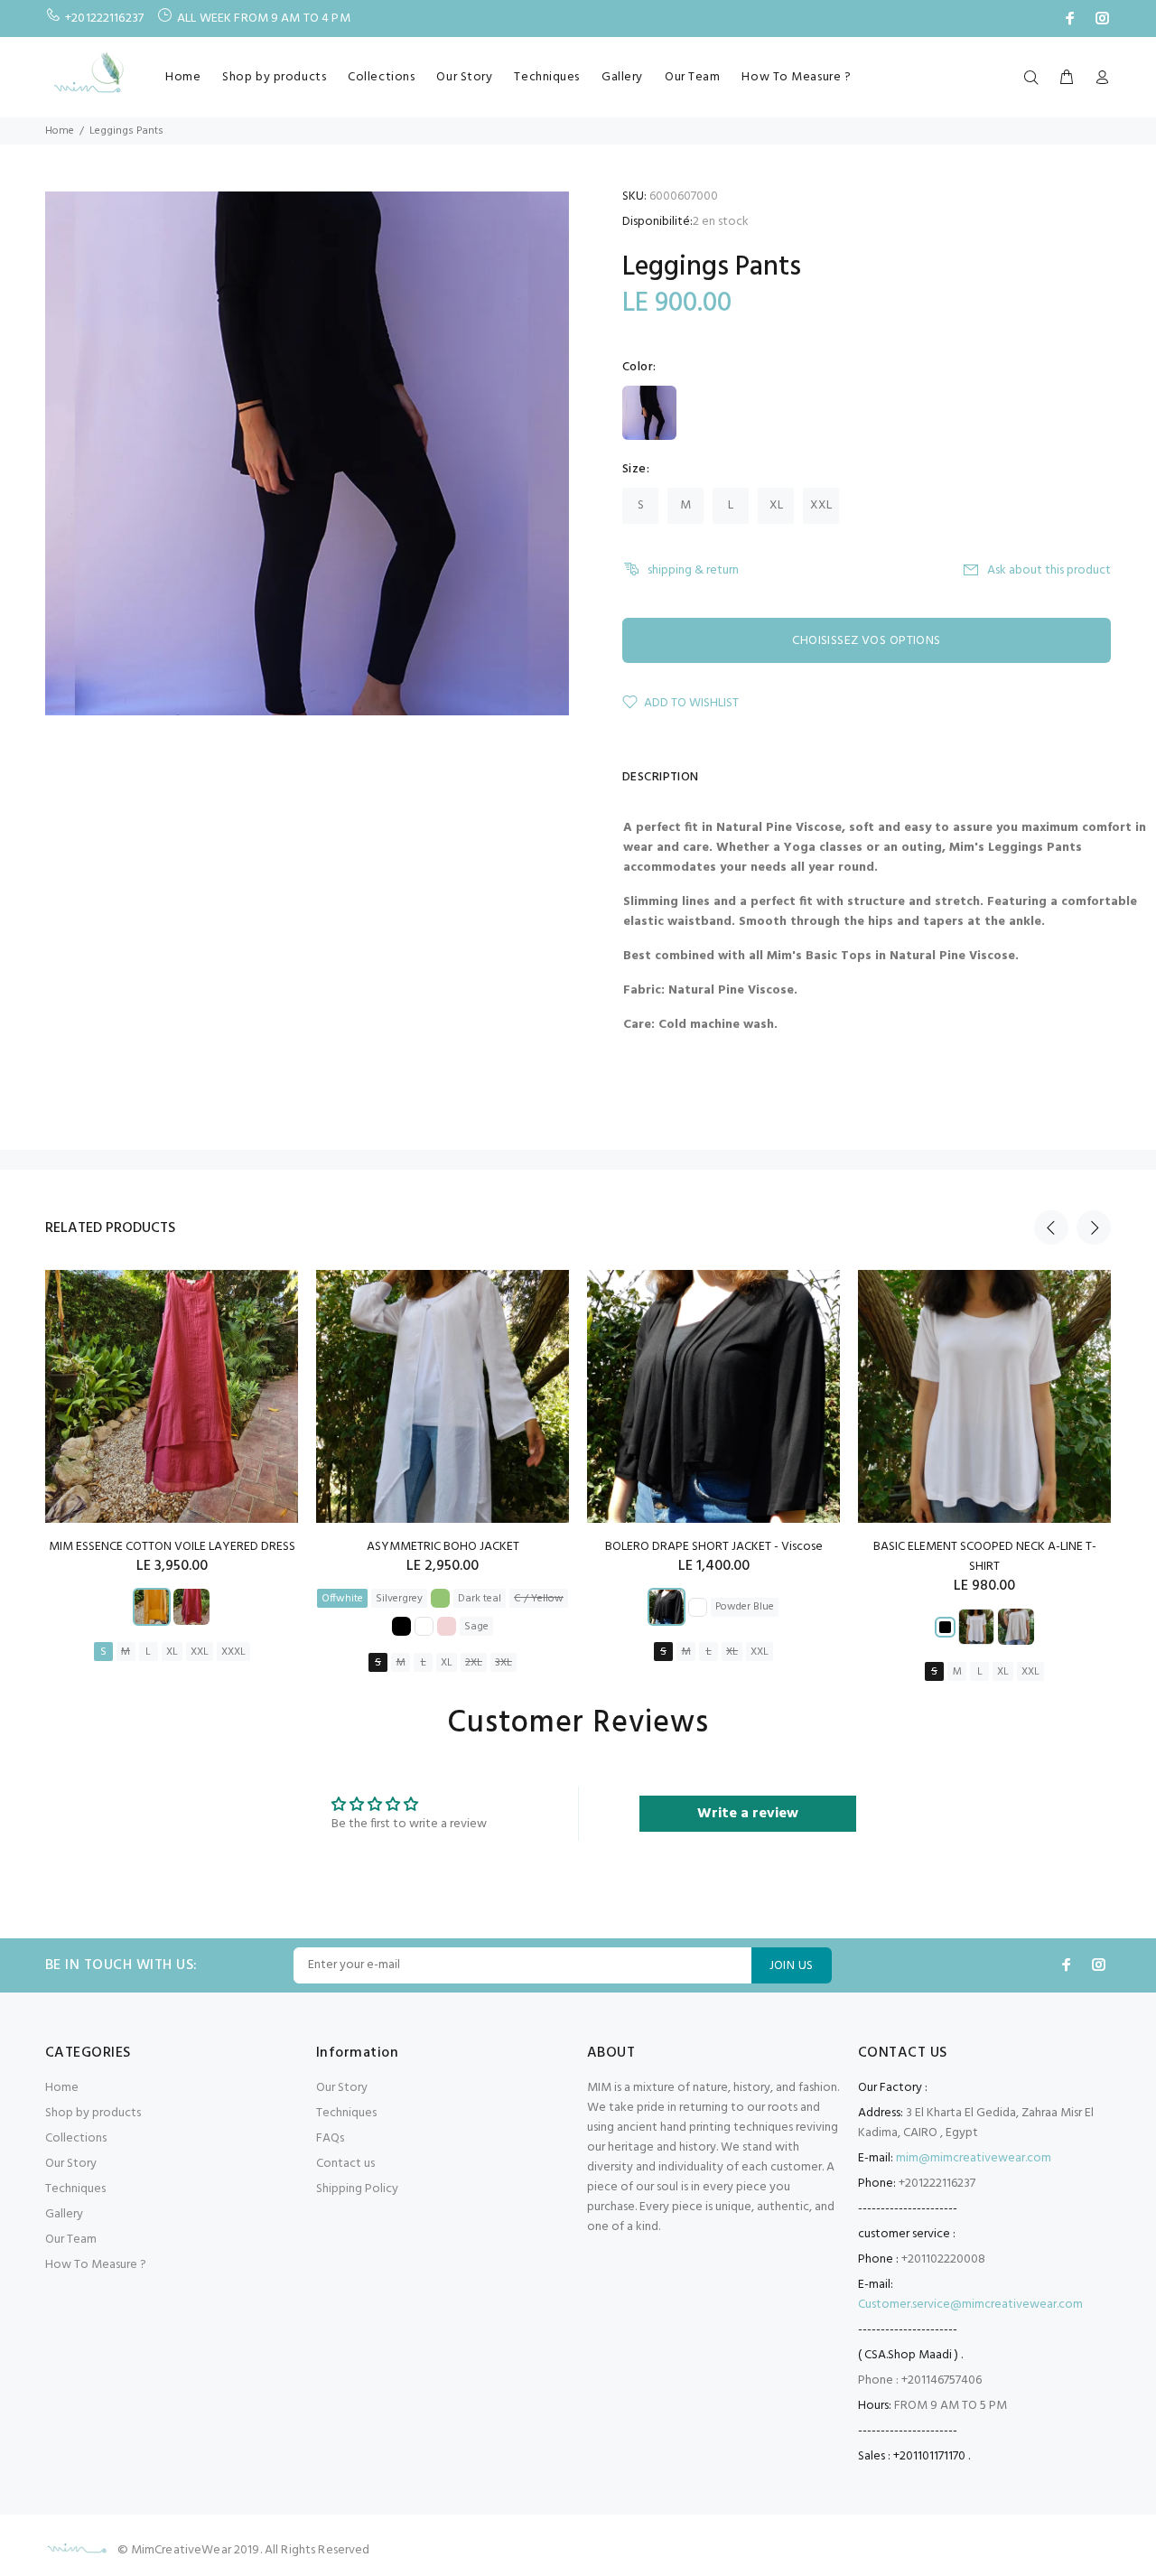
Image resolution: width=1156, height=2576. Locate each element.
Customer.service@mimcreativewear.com (970, 2305)
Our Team (692, 77)
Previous (1051, 1227)
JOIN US (792, 1966)
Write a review (748, 1814)
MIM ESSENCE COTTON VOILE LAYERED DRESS (172, 1547)
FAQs (330, 2138)
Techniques (547, 77)
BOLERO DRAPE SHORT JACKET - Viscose (714, 1547)
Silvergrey (399, 1599)
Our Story (464, 77)
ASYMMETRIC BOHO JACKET (443, 1547)
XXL (821, 505)
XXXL (233, 1652)
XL (776, 505)
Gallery (622, 77)
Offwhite (342, 1599)
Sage (476, 1627)
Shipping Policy (357, 2189)
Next (1094, 1227)
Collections (381, 77)
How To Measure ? (796, 77)
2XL (474, 1663)
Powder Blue (745, 1607)
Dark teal (480, 1599)
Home (183, 77)
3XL (503, 1663)
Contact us (345, 2164)
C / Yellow (539, 1599)
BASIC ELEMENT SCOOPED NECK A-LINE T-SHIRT (985, 1557)
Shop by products (274, 77)
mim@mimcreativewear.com (974, 2158)
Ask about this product (1049, 570)
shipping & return (693, 570)
